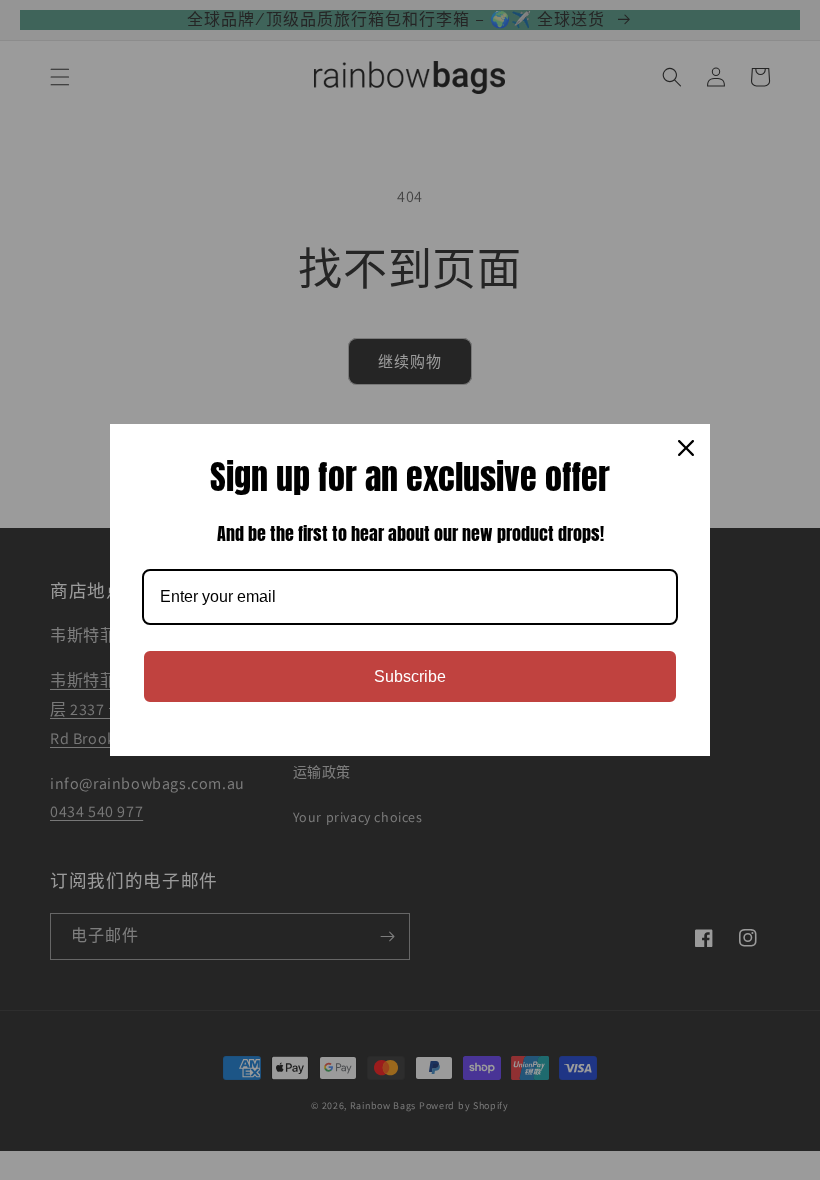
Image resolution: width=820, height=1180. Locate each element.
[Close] (686, 448)
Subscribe (410, 676)
